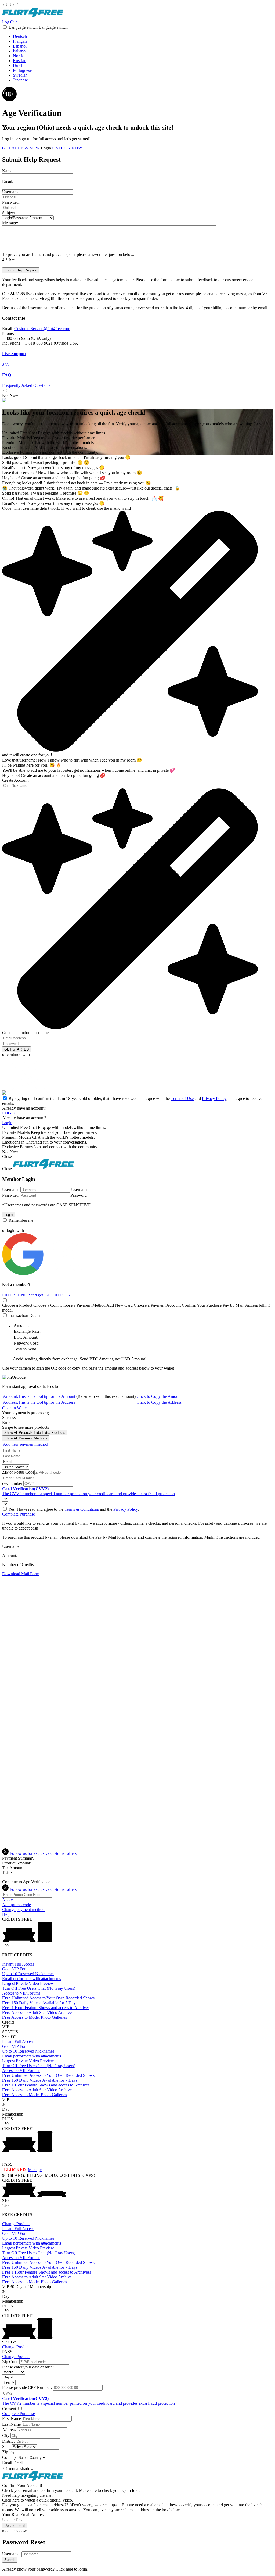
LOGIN (9, 1113)
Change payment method (23, 1909)
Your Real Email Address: (24, 2515)
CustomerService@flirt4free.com (42, 329)
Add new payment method (26, 1444)
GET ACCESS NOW (21, 148)
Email (7, 2463)
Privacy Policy (214, 1098)
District (8, 2441)
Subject (8, 213)
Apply (8, 1900)
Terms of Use (182, 1098)
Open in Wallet (15, 1408)
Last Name (11, 2424)
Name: (8, 171)
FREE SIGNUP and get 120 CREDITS (36, 1295)
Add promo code (17, 1905)
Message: (10, 223)
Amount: (39, 1396)
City (6, 2436)
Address (9, 2430)
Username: (11, 192)
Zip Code (10, 2362)
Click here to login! (72, 2569)
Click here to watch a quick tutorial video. (38, 2500)
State (6, 2447)
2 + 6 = (8, 259)
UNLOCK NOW (67, 148)
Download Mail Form (21, 1574)
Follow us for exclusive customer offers (43, 1853)
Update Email (14, 2520)
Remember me (20, 1220)
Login (46, 148)
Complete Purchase (19, 1514)
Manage (35, 2170)
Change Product (16, 2224)
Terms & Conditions (82, 1509)
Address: (39, 1402)
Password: (11, 202)
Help (6, 1914)
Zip (5, 2452)
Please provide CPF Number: (27, 2387)
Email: (8, 181)
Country (9, 2457)
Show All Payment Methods (26, 1438)
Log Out (9, 22)
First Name (12, 2419)
